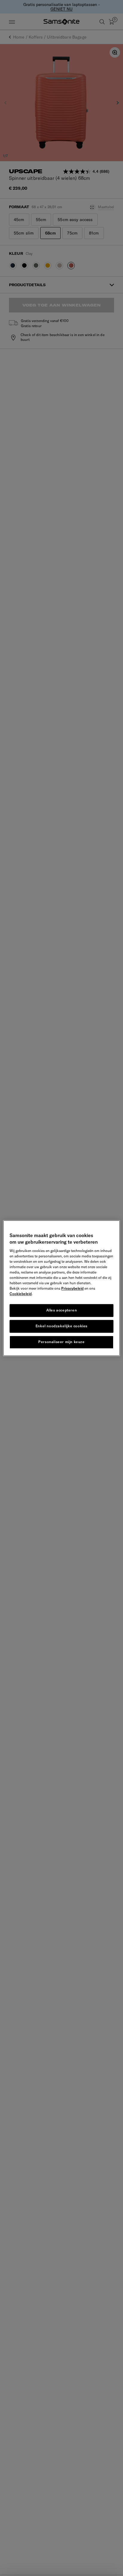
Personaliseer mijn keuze (61, 1342)
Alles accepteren (62, 1310)
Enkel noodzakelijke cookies (61, 1326)
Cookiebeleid (21, 1294)
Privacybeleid (72, 1289)
